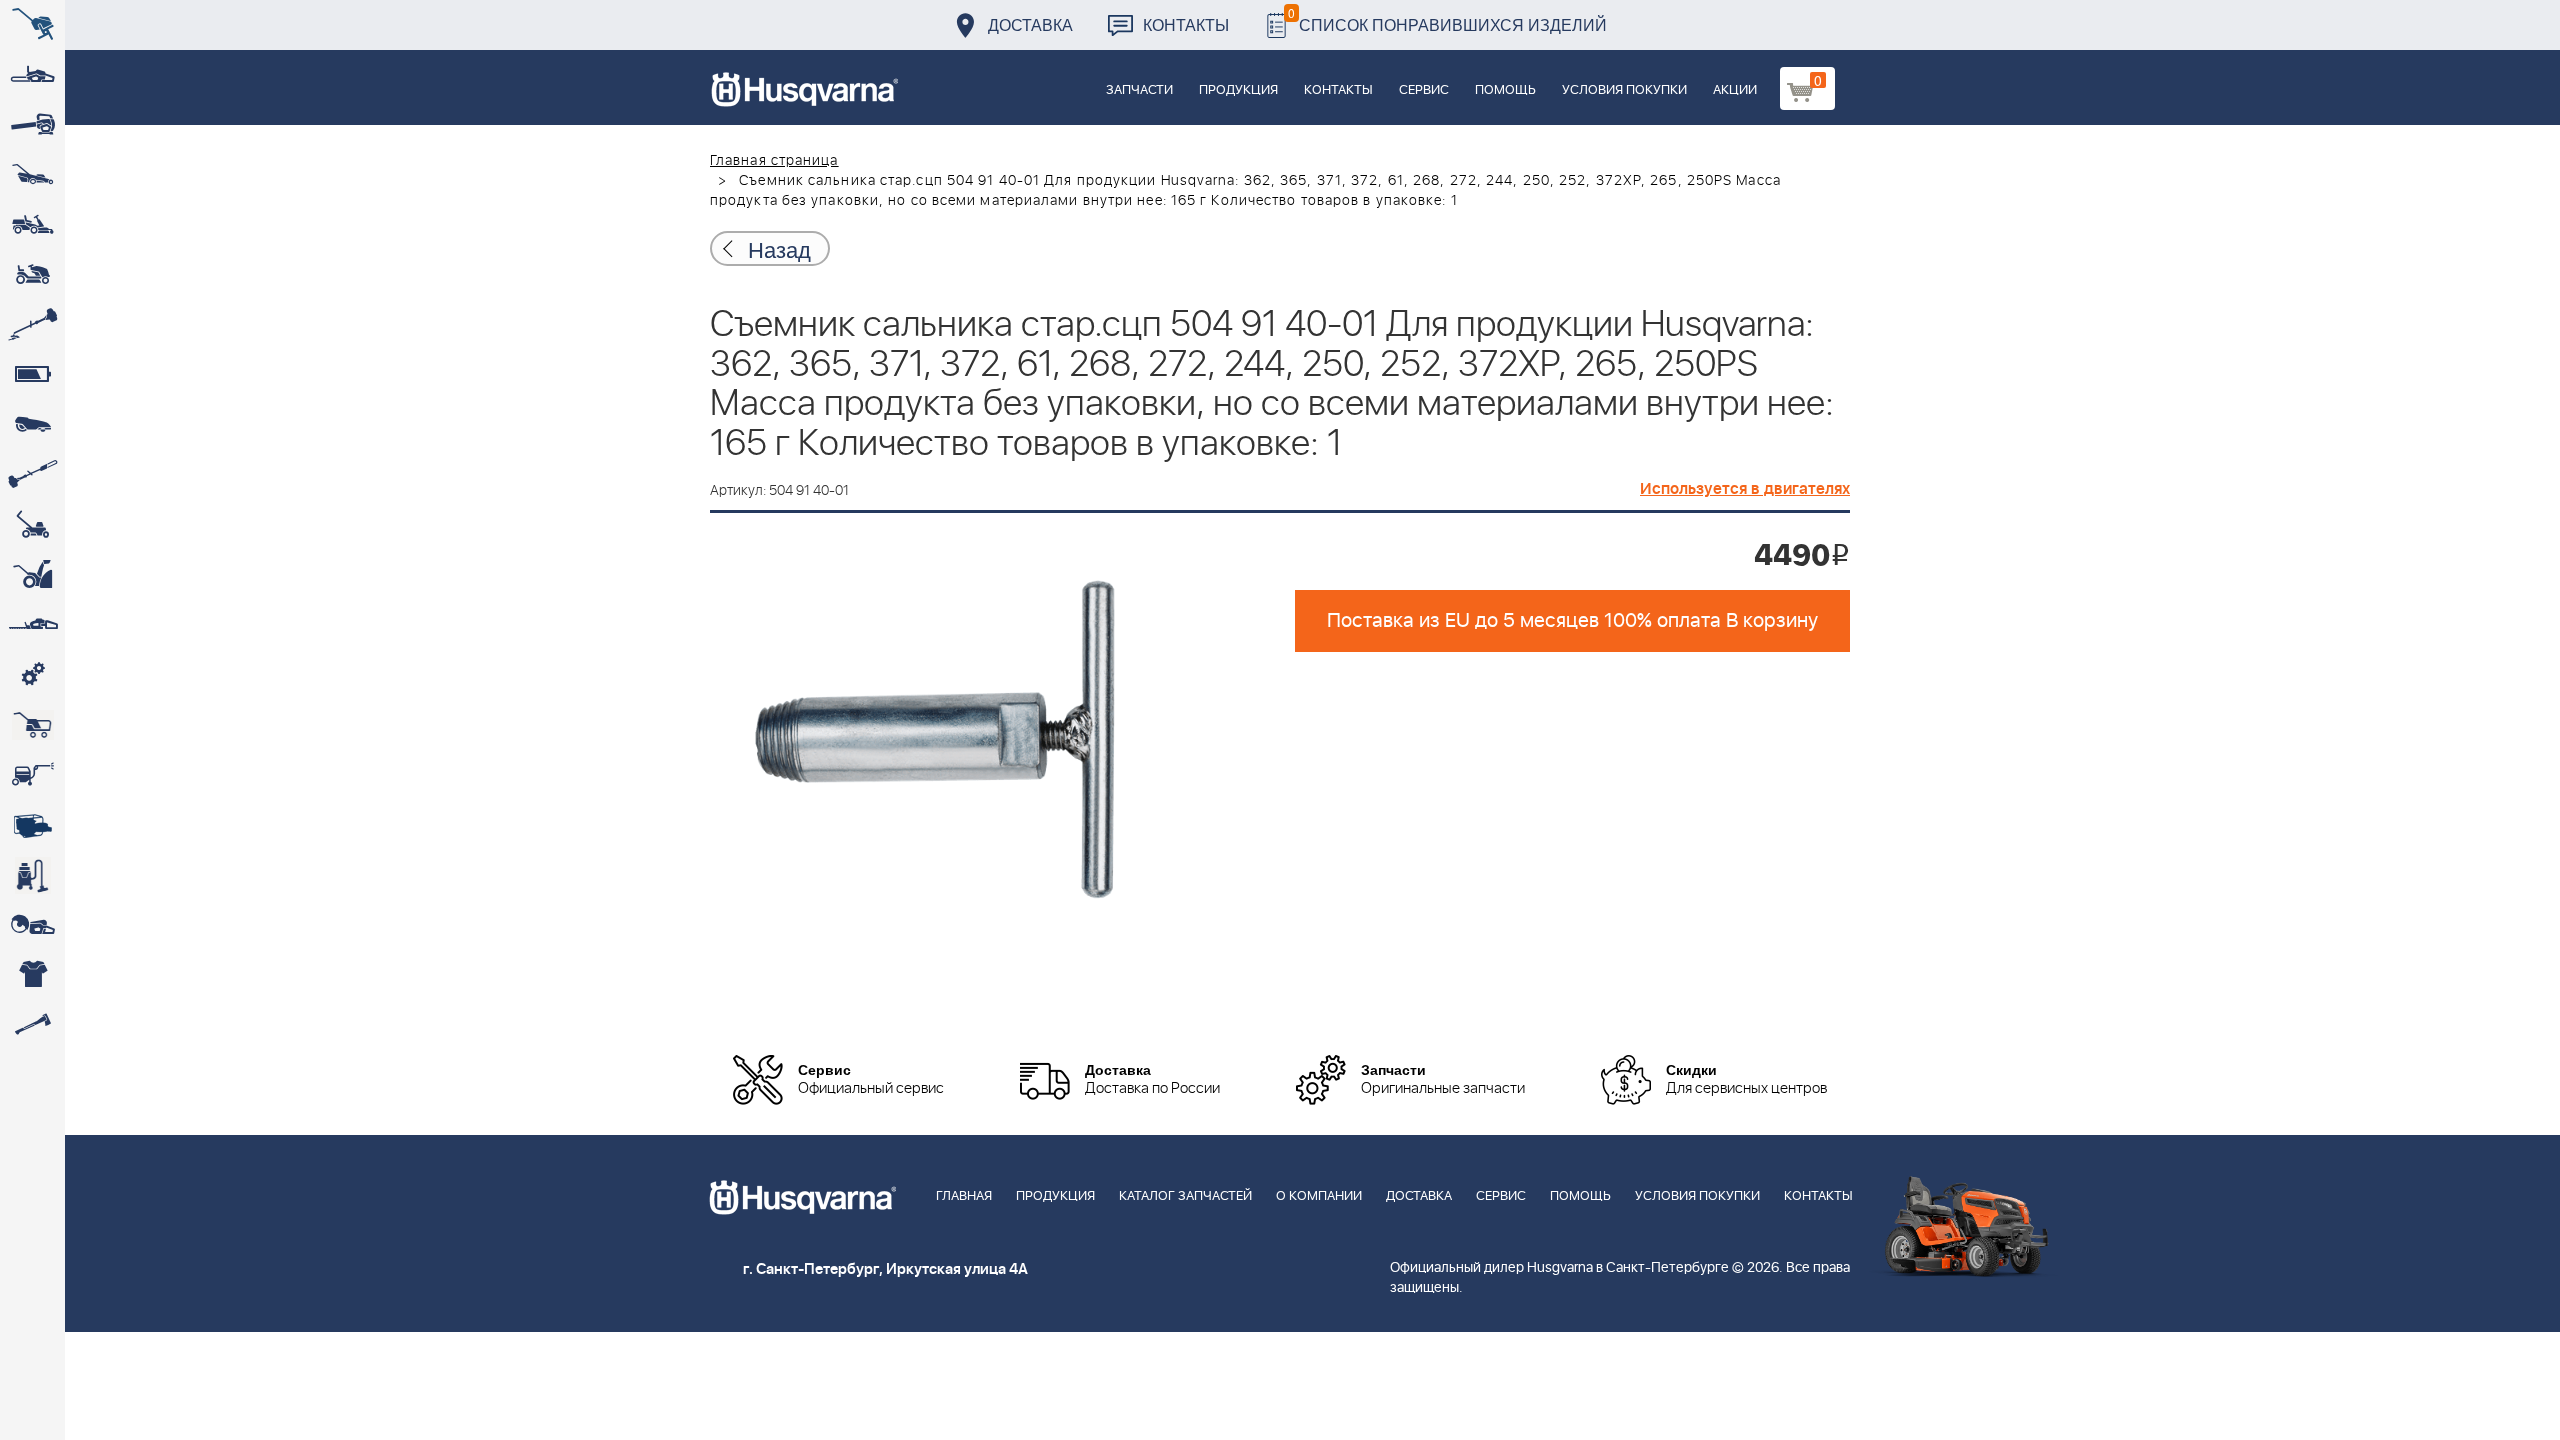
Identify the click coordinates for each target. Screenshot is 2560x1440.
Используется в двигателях (1745, 489)
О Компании (1319, 1196)
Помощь (1505, 90)
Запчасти (1139, 90)
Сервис (1424, 90)
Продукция (1238, 90)
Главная (964, 1196)
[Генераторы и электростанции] (32, 725)
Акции (1735, 90)
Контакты (1186, 24)
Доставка (1030, 24)
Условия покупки (1624, 90)
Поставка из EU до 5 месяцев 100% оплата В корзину (1572, 621)
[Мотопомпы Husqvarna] (32, 825)
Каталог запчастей (1185, 1196)
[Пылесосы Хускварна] (32, 875)
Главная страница (774, 161)
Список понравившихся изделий (1447, 19)
